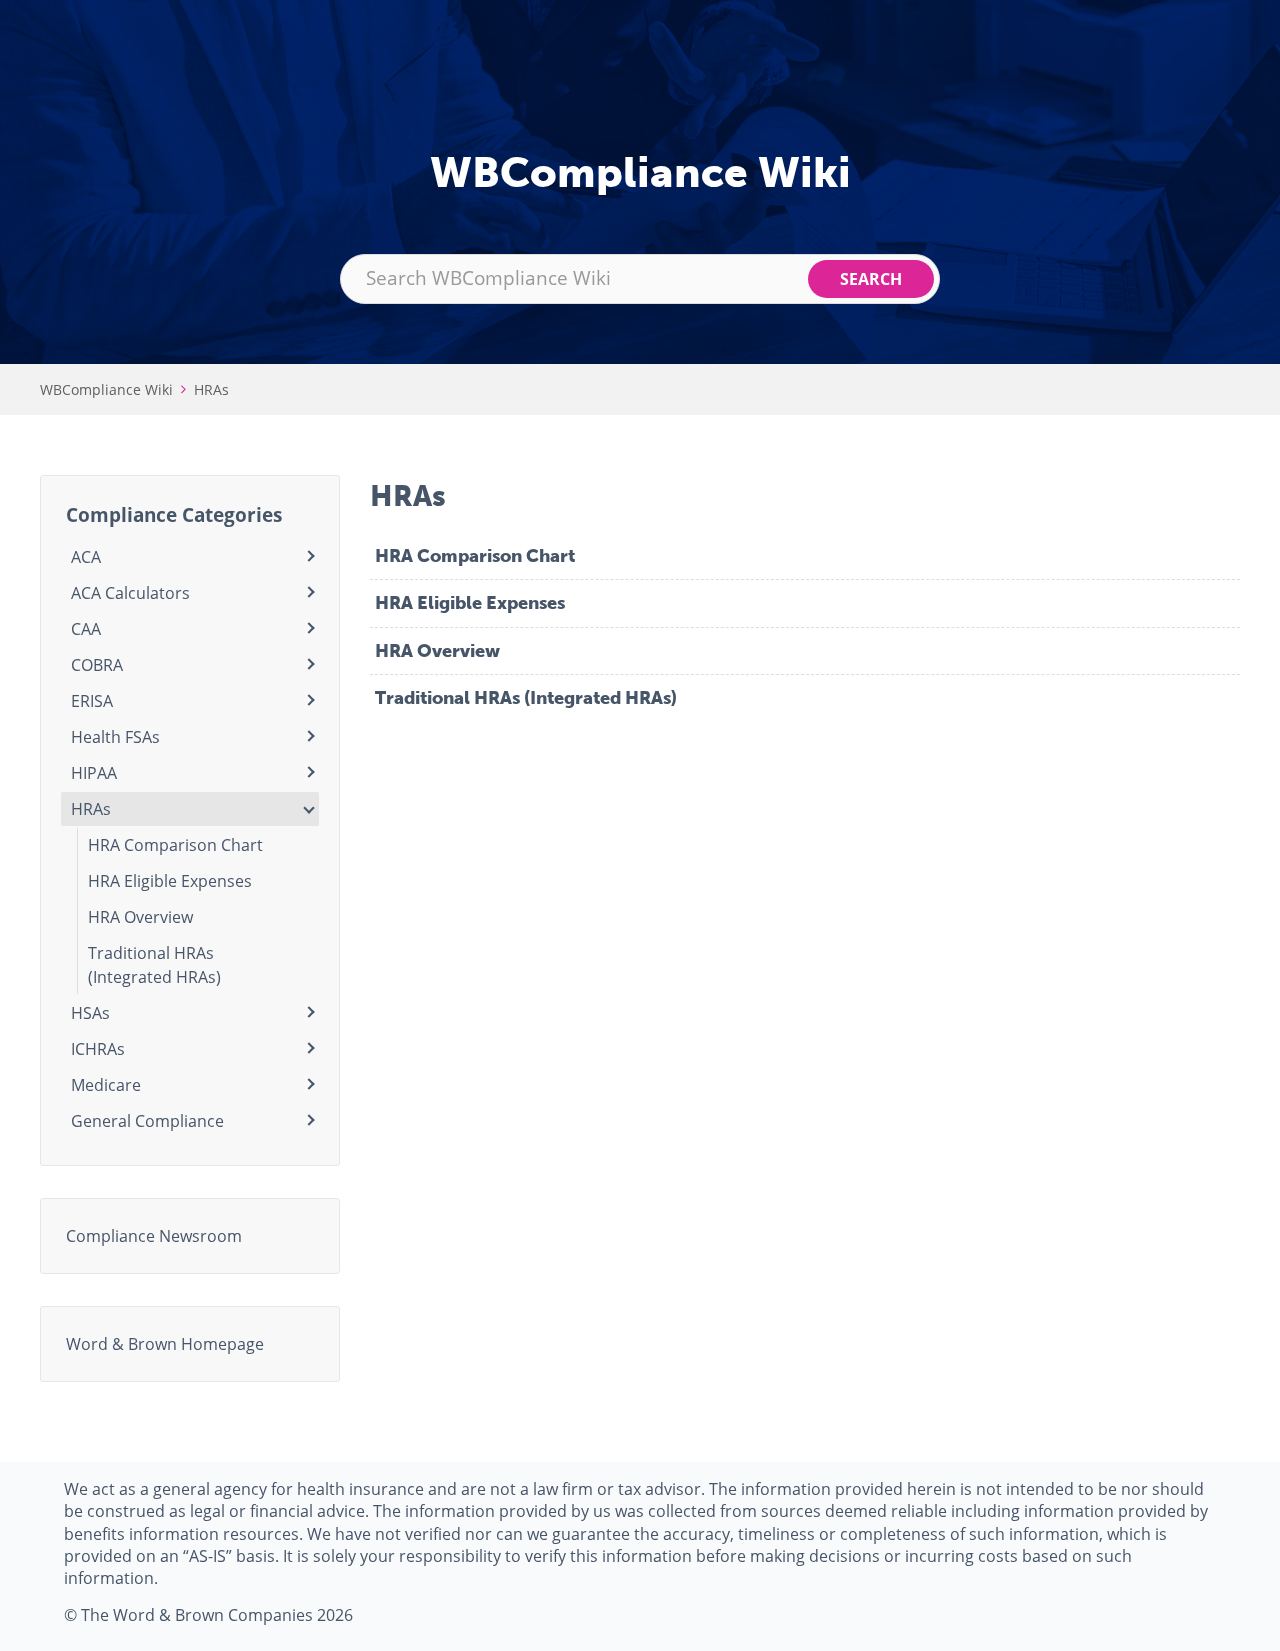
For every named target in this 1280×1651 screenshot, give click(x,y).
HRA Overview (437, 651)
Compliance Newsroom (154, 1235)
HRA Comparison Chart (475, 556)
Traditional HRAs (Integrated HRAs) (526, 698)
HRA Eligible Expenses (470, 603)
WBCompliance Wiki (106, 389)
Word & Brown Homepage (165, 1343)
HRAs (211, 389)
